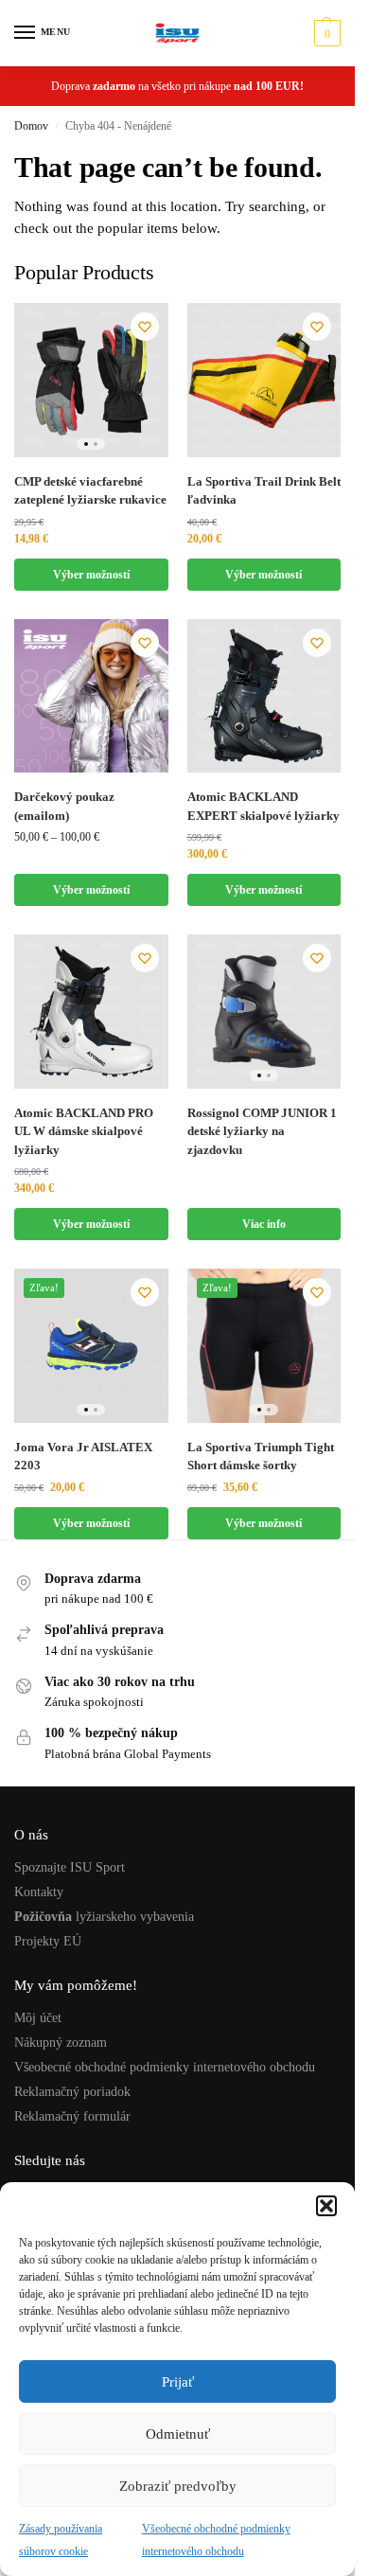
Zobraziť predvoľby (178, 2486)
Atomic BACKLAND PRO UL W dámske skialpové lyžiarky (84, 1131)
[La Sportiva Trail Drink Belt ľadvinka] (264, 380)
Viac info (264, 1224)
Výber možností (91, 575)
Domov (31, 126)
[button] (326, 2206)
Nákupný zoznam (61, 2043)
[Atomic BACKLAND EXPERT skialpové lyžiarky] (264, 696)
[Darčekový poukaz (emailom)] (91, 696)
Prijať (178, 2382)
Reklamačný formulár (72, 2116)
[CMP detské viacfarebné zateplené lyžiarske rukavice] (91, 380)
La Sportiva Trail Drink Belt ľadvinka (264, 491)
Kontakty (39, 1892)
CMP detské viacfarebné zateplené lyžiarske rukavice (90, 491)
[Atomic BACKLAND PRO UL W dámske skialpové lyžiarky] (91, 1012)
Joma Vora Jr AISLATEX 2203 (83, 1457)
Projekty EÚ (48, 1941)
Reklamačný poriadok (72, 2092)
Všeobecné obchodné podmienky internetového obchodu (165, 2067)
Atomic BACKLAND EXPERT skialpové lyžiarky (264, 806)
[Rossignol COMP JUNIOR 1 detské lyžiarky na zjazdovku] (264, 1012)
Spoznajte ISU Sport (70, 1867)
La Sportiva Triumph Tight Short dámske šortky (261, 1457)
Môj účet (38, 2018)
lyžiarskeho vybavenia (104, 1917)
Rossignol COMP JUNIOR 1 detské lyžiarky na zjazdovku (262, 1131)
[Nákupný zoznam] (145, 327)
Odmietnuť (178, 2434)
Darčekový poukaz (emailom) (64, 806)
